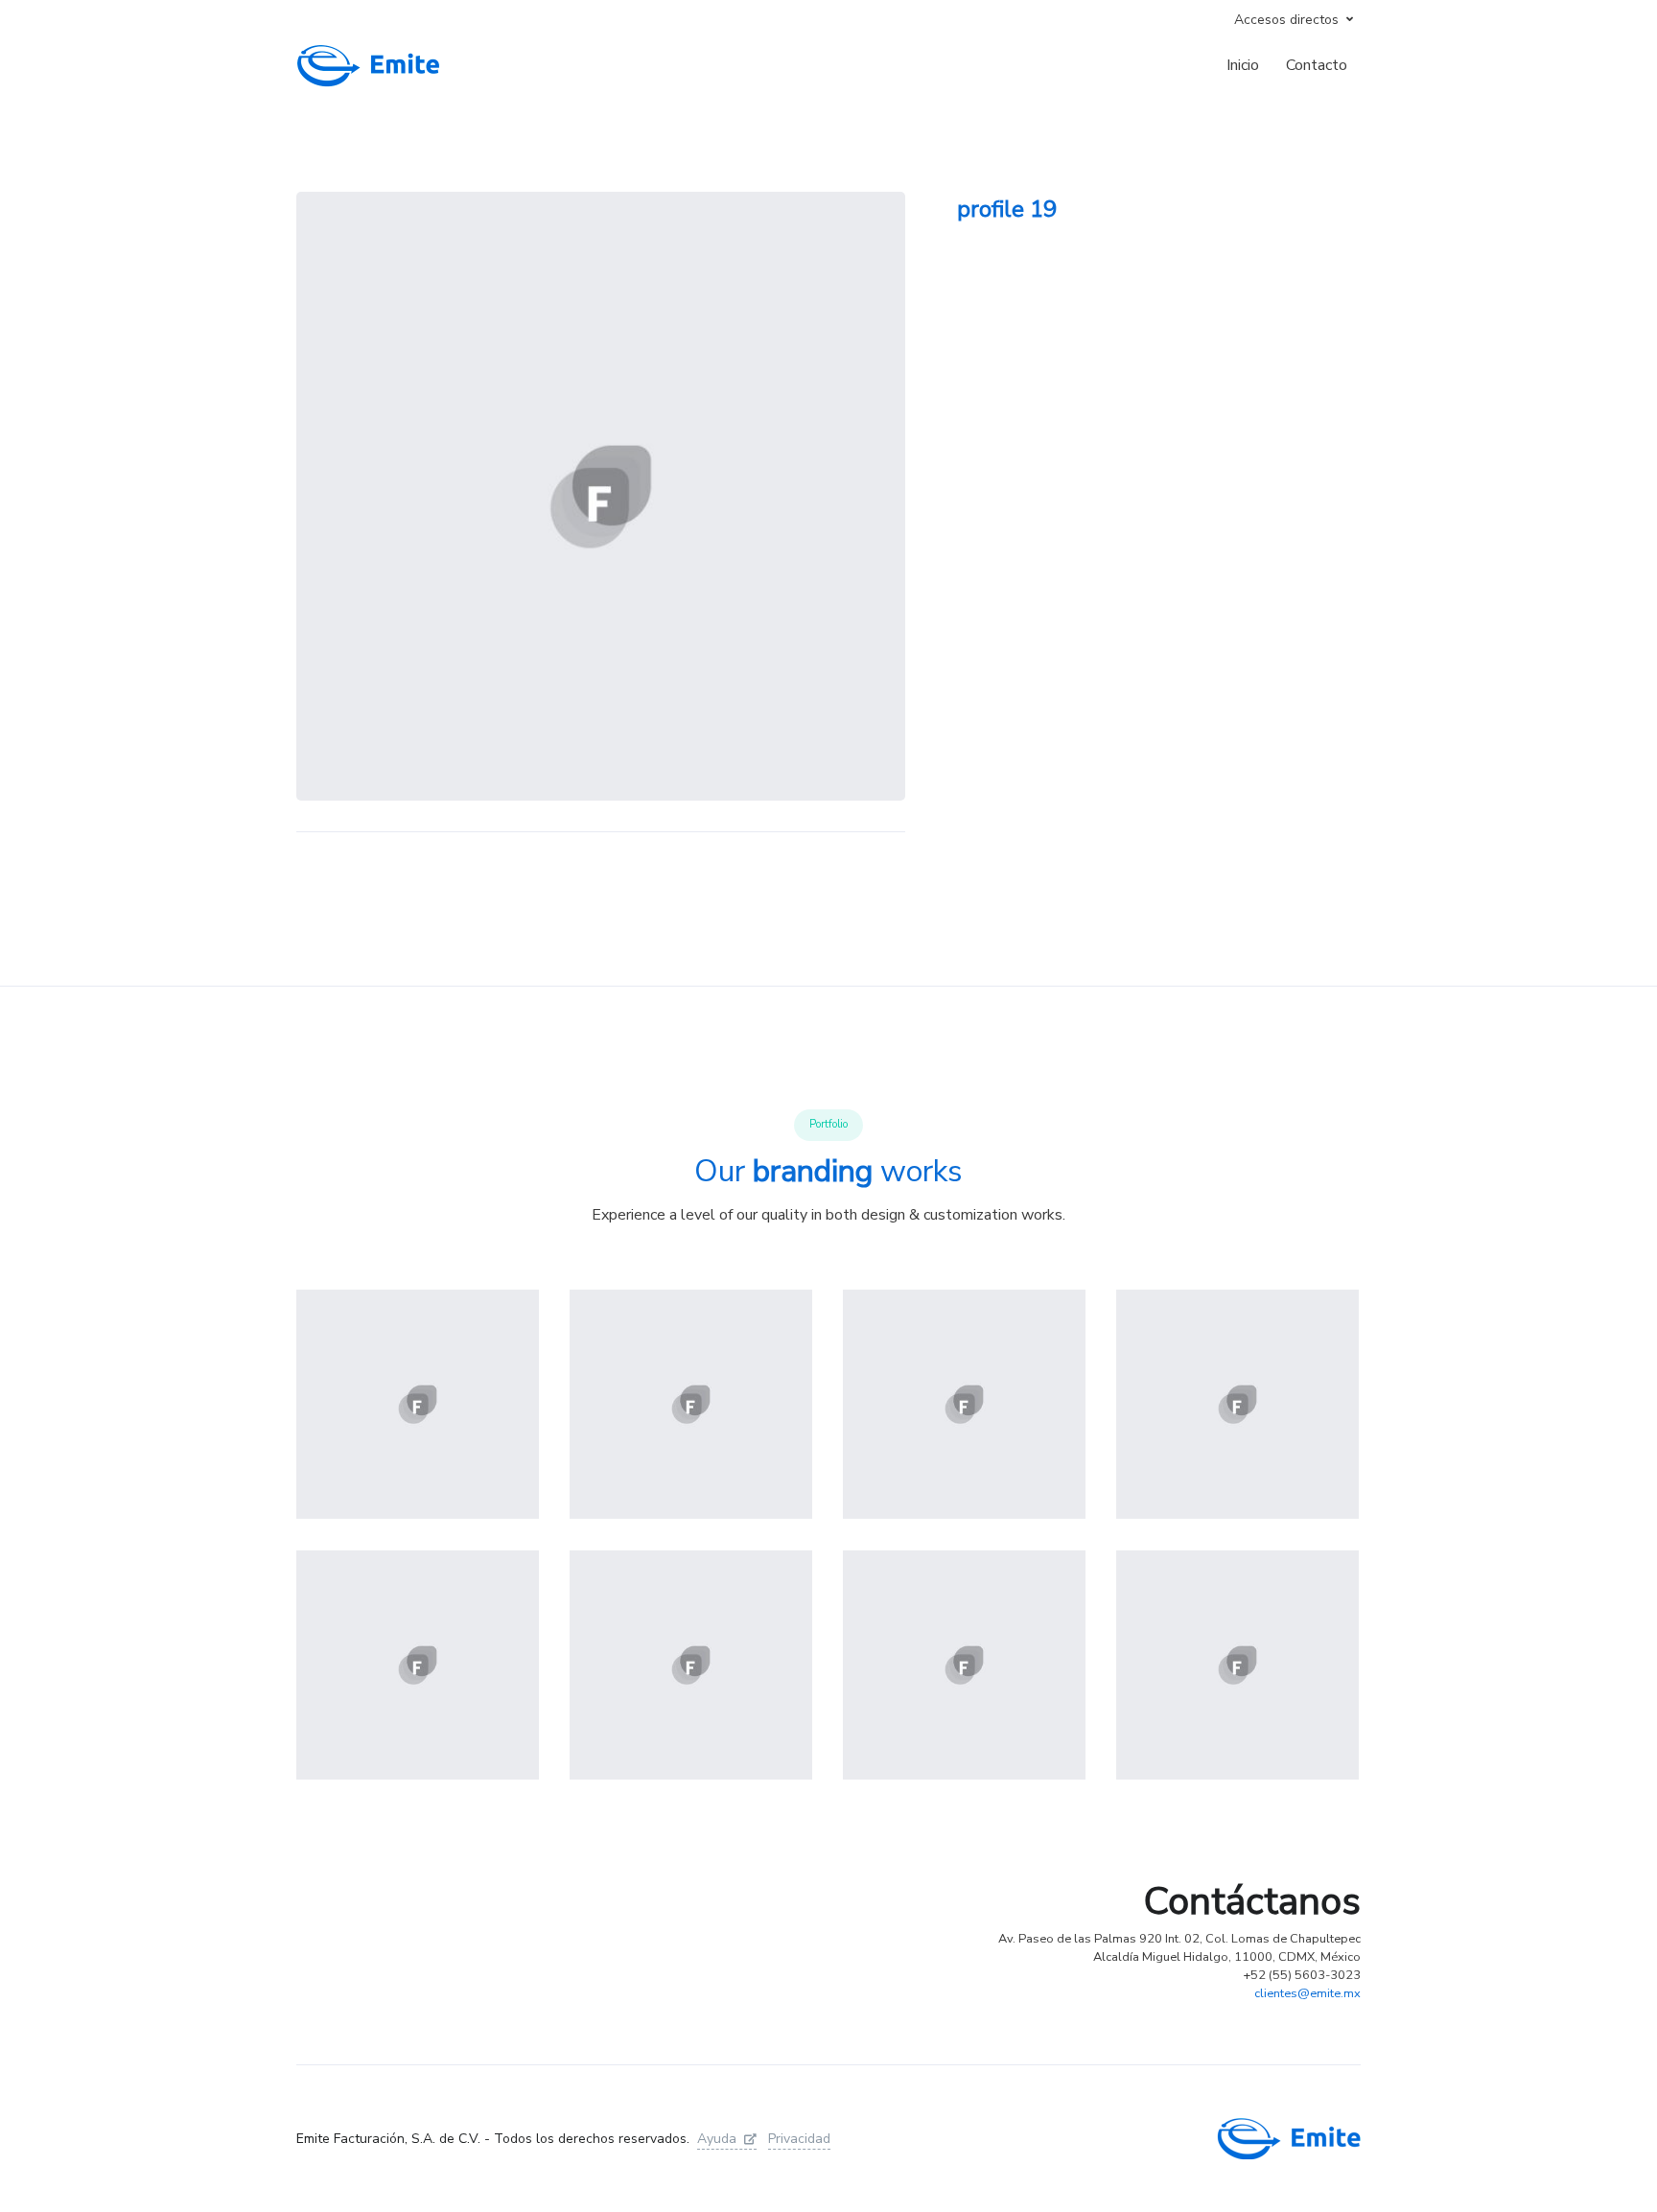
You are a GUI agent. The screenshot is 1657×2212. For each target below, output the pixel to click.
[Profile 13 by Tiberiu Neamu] (1237, 1405)
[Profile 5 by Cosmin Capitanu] (691, 1405)
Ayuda (717, 2139)
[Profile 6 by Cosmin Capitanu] (1237, 1665)
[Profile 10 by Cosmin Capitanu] (418, 1665)
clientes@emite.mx (1307, 1993)
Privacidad (799, 2139)
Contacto (1317, 65)
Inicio (1243, 65)
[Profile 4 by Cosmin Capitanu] (418, 1405)
